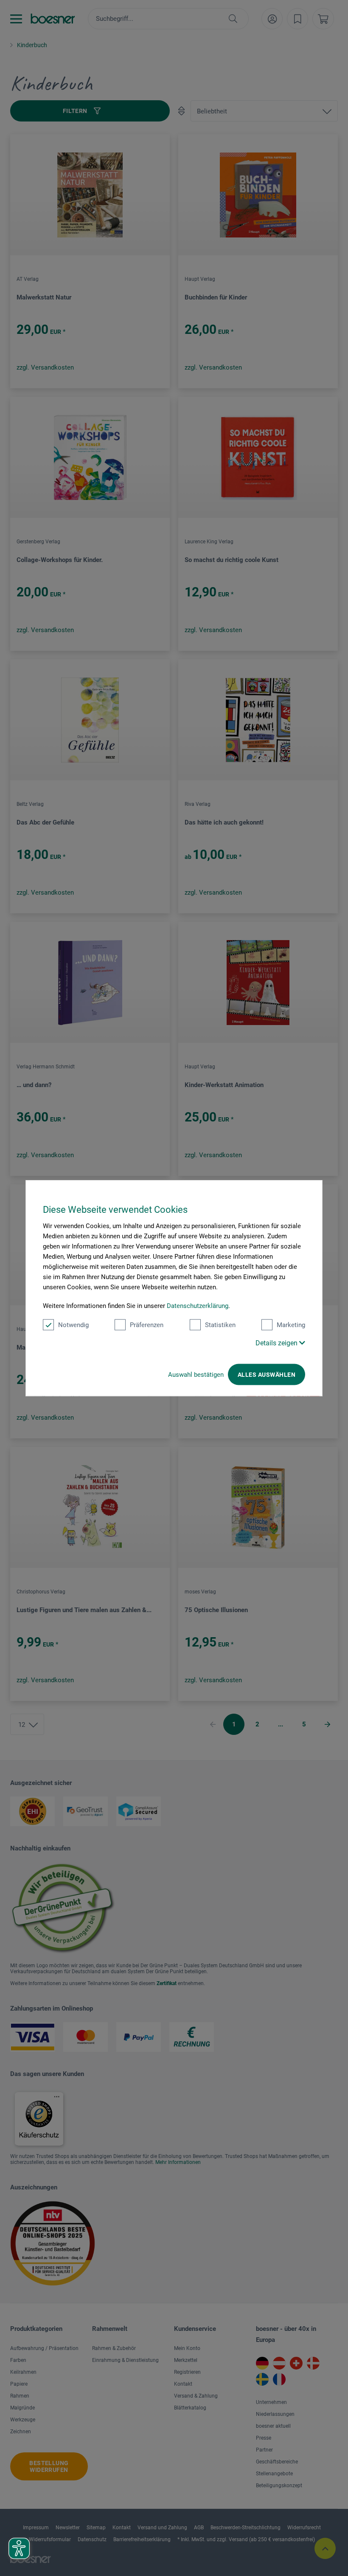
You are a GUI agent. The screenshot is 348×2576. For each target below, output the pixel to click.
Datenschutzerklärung (198, 1306)
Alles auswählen (267, 1375)
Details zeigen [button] (277, 1343)
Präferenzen (147, 1325)
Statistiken (220, 1325)
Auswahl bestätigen (196, 1375)
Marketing (291, 1325)
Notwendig (73, 1325)
